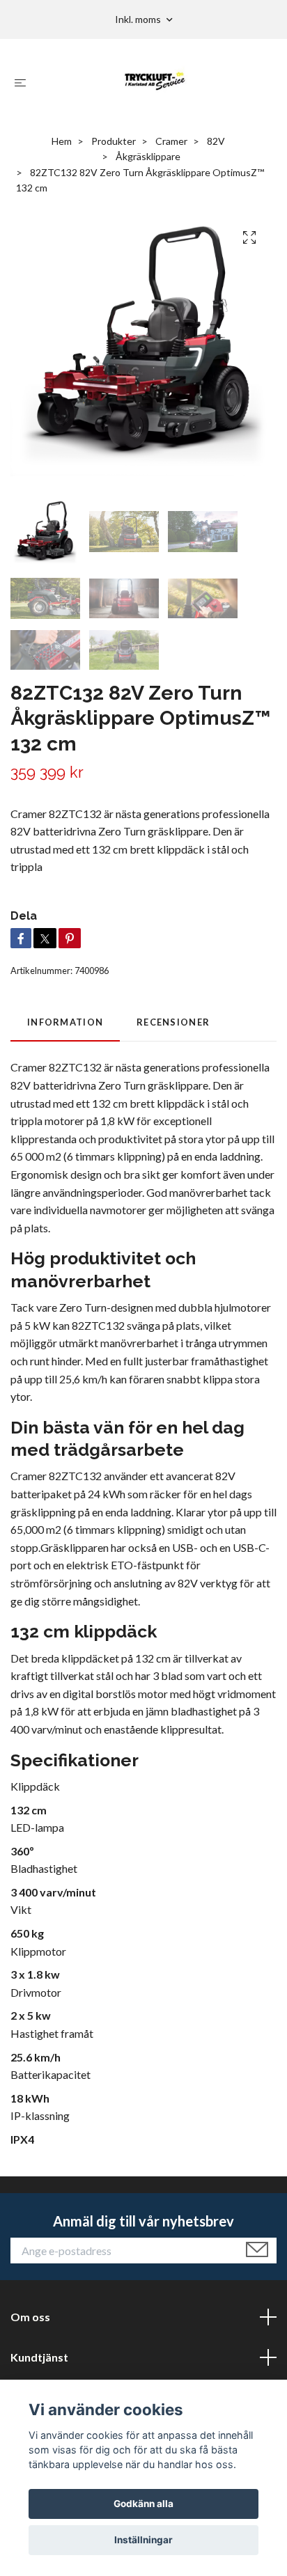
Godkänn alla (143, 2504)
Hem (62, 141)
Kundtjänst (39, 2357)
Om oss (30, 2317)
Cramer (171, 141)
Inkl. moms (139, 19)
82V (216, 141)
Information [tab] (65, 1022)
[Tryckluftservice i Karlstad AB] (155, 82)
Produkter (114, 141)
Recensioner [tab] (173, 1022)
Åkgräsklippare (148, 156)
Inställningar (143, 2540)
